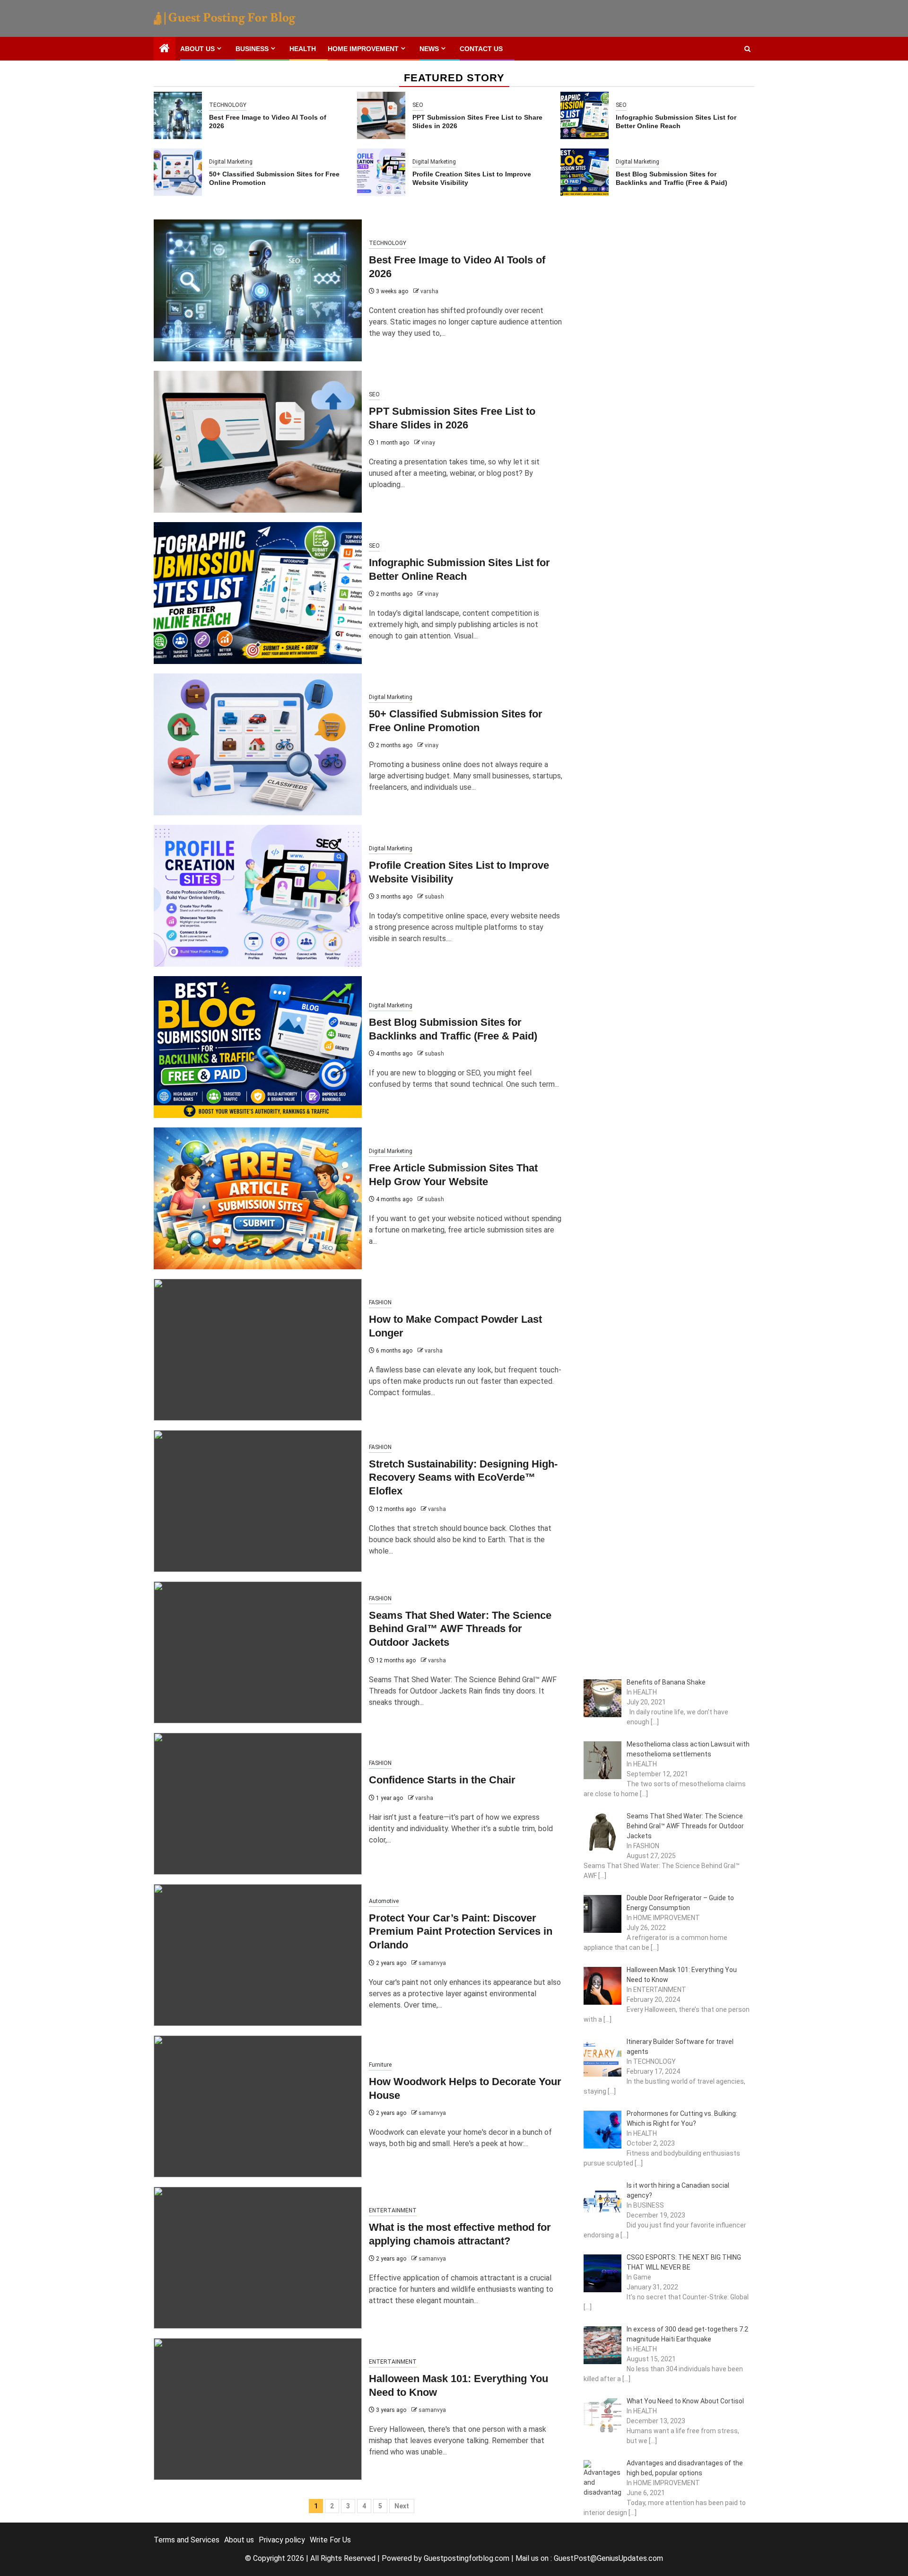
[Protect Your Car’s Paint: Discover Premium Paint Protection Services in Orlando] (258, 1955)
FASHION (380, 1302)
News (429, 49)
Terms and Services (187, 2540)
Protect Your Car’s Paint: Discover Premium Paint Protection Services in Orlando (461, 1931)
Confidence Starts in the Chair (442, 1780)
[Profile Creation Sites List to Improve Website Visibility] (381, 172)
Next (402, 2506)
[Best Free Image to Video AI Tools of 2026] (178, 115)
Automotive (384, 1901)
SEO (418, 105)
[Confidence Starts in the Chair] (258, 1804)
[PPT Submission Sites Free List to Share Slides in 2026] (381, 115)
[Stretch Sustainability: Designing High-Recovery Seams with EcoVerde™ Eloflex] (258, 1501)
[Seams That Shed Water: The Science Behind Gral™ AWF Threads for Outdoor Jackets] (258, 1652)
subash (434, 897)
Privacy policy (282, 2540)
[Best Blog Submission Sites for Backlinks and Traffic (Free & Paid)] (585, 172)
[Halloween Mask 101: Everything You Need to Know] (258, 2409)
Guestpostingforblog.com (467, 2558)
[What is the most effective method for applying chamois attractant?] (258, 2258)
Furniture (380, 2065)
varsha (429, 291)
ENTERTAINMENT (393, 2210)
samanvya (432, 1963)
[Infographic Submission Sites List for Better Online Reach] (585, 115)
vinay (428, 443)
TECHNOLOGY (228, 105)
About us (197, 49)
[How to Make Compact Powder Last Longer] (258, 1350)
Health (303, 49)
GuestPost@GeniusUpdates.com (608, 2558)
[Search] (747, 49)
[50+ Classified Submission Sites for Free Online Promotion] (178, 172)
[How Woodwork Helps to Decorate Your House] (258, 2106)
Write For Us (330, 2540)
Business (252, 49)
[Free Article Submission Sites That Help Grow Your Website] (258, 1198)
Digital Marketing (231, 162)
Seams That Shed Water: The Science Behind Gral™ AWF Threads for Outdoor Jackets (460, 1629)
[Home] (165, 49)
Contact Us (481, 49)
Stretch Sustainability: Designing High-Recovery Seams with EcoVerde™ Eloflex (463, 1477)
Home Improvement (363, 49)
